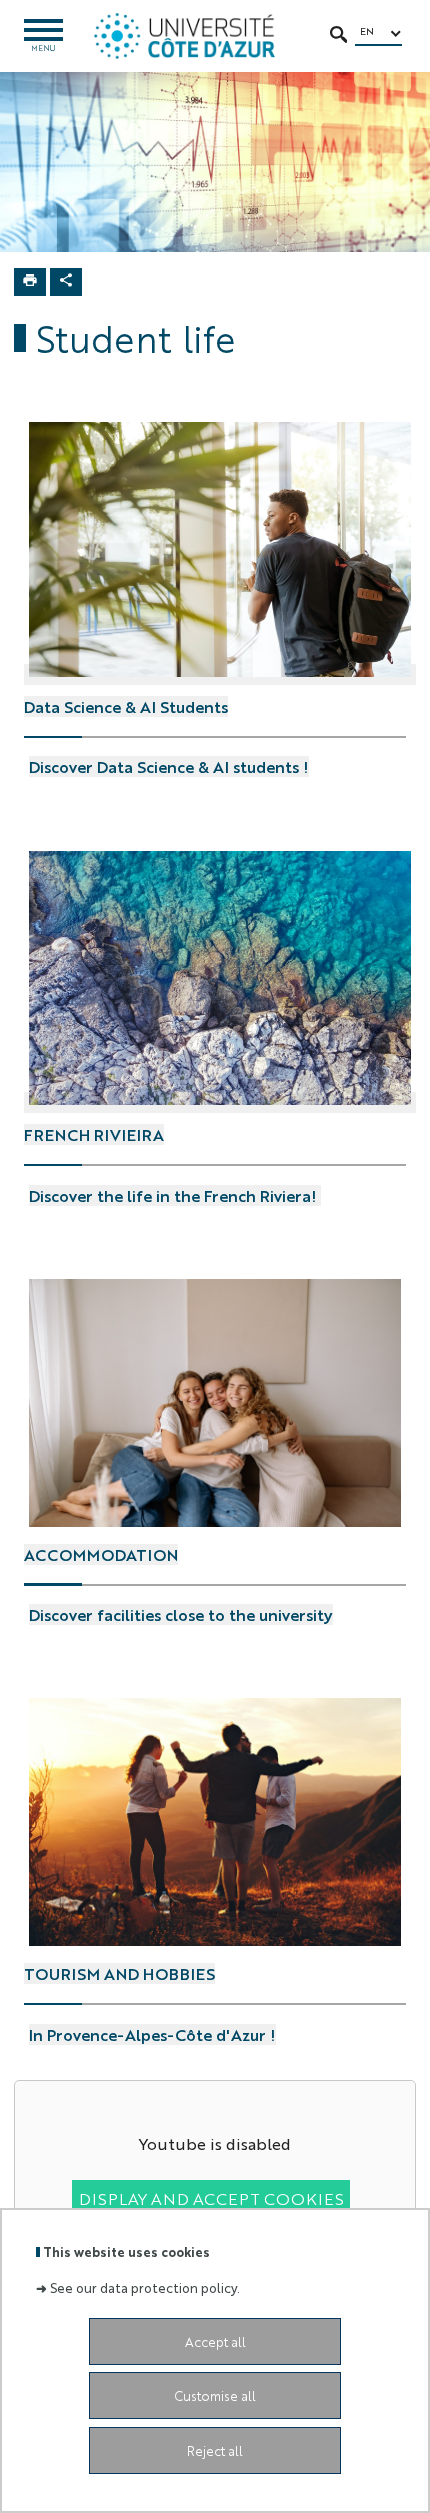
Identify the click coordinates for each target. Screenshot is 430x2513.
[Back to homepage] (184, 36)
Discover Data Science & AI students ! (169, 766)
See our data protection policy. (145, 2287)
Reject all (215, 2450)
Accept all (215, 2341)
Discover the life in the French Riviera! (175, 1195)
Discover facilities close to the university (181, 1614)
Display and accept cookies (211, 2198)
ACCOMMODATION (101, 1544)
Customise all (215, 2395)
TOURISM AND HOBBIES (119, 1963)
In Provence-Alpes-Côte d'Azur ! (152, 2034)
